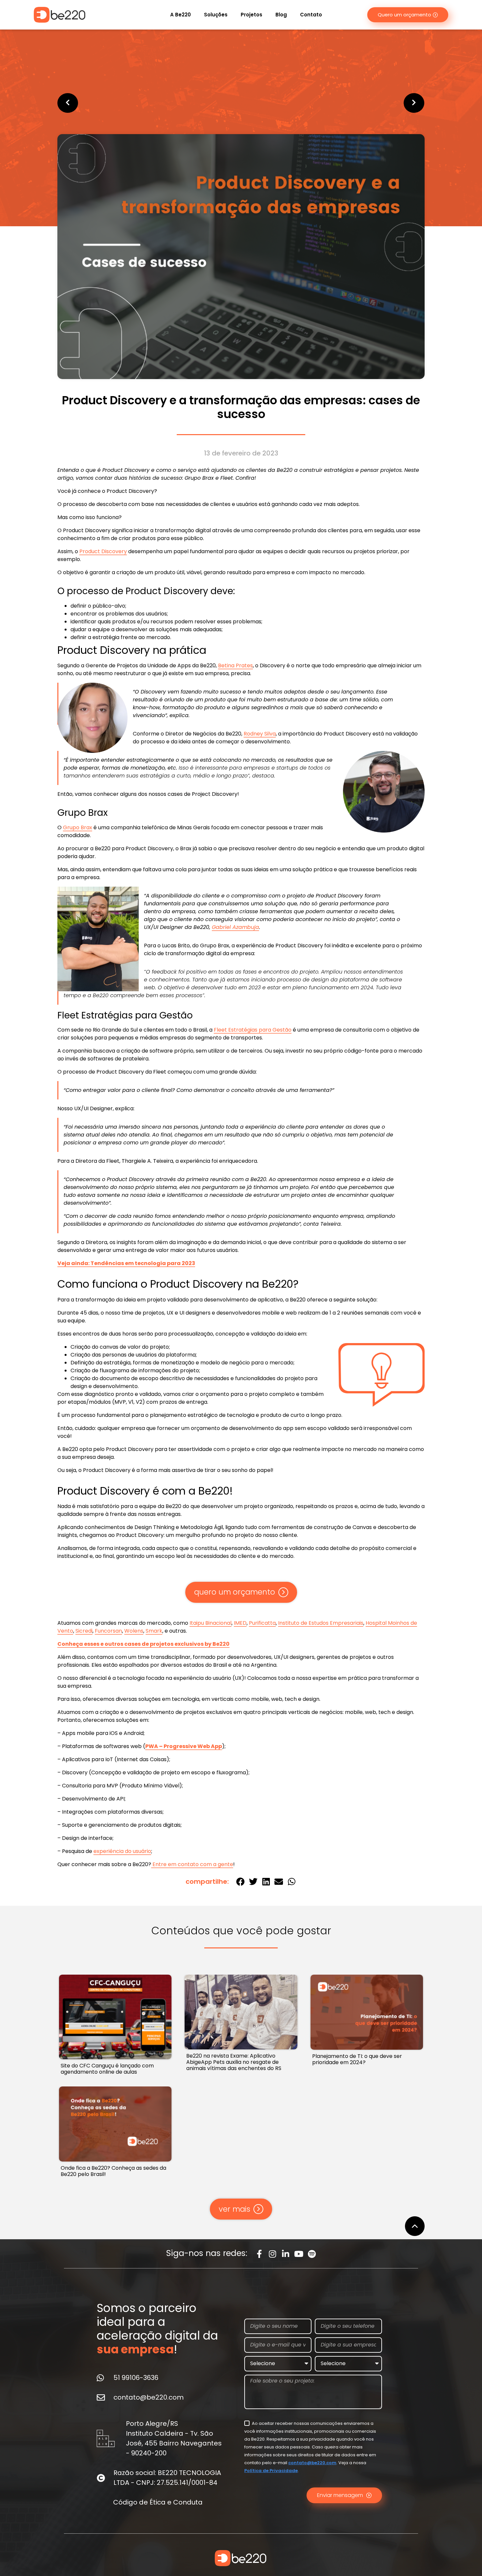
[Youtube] (299, 2254)
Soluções (216, 15)
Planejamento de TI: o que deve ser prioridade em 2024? (357, 2059)
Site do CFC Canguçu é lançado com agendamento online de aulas (107, 2069)
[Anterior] (149, 103)
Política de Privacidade (271, 2471)
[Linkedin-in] (286, 2254)
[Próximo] (333, 103)
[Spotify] (312, 2254)
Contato (311, 15)
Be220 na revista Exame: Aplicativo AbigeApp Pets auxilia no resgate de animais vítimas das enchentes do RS (234, 2062)
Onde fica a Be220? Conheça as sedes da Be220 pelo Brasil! (113, 2171)
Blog (281, 15)
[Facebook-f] (260, 2254)
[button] (240, 1881)
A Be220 (181, 15)
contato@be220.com (312, 2463)
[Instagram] (273, 2254)
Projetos (251, 15)
